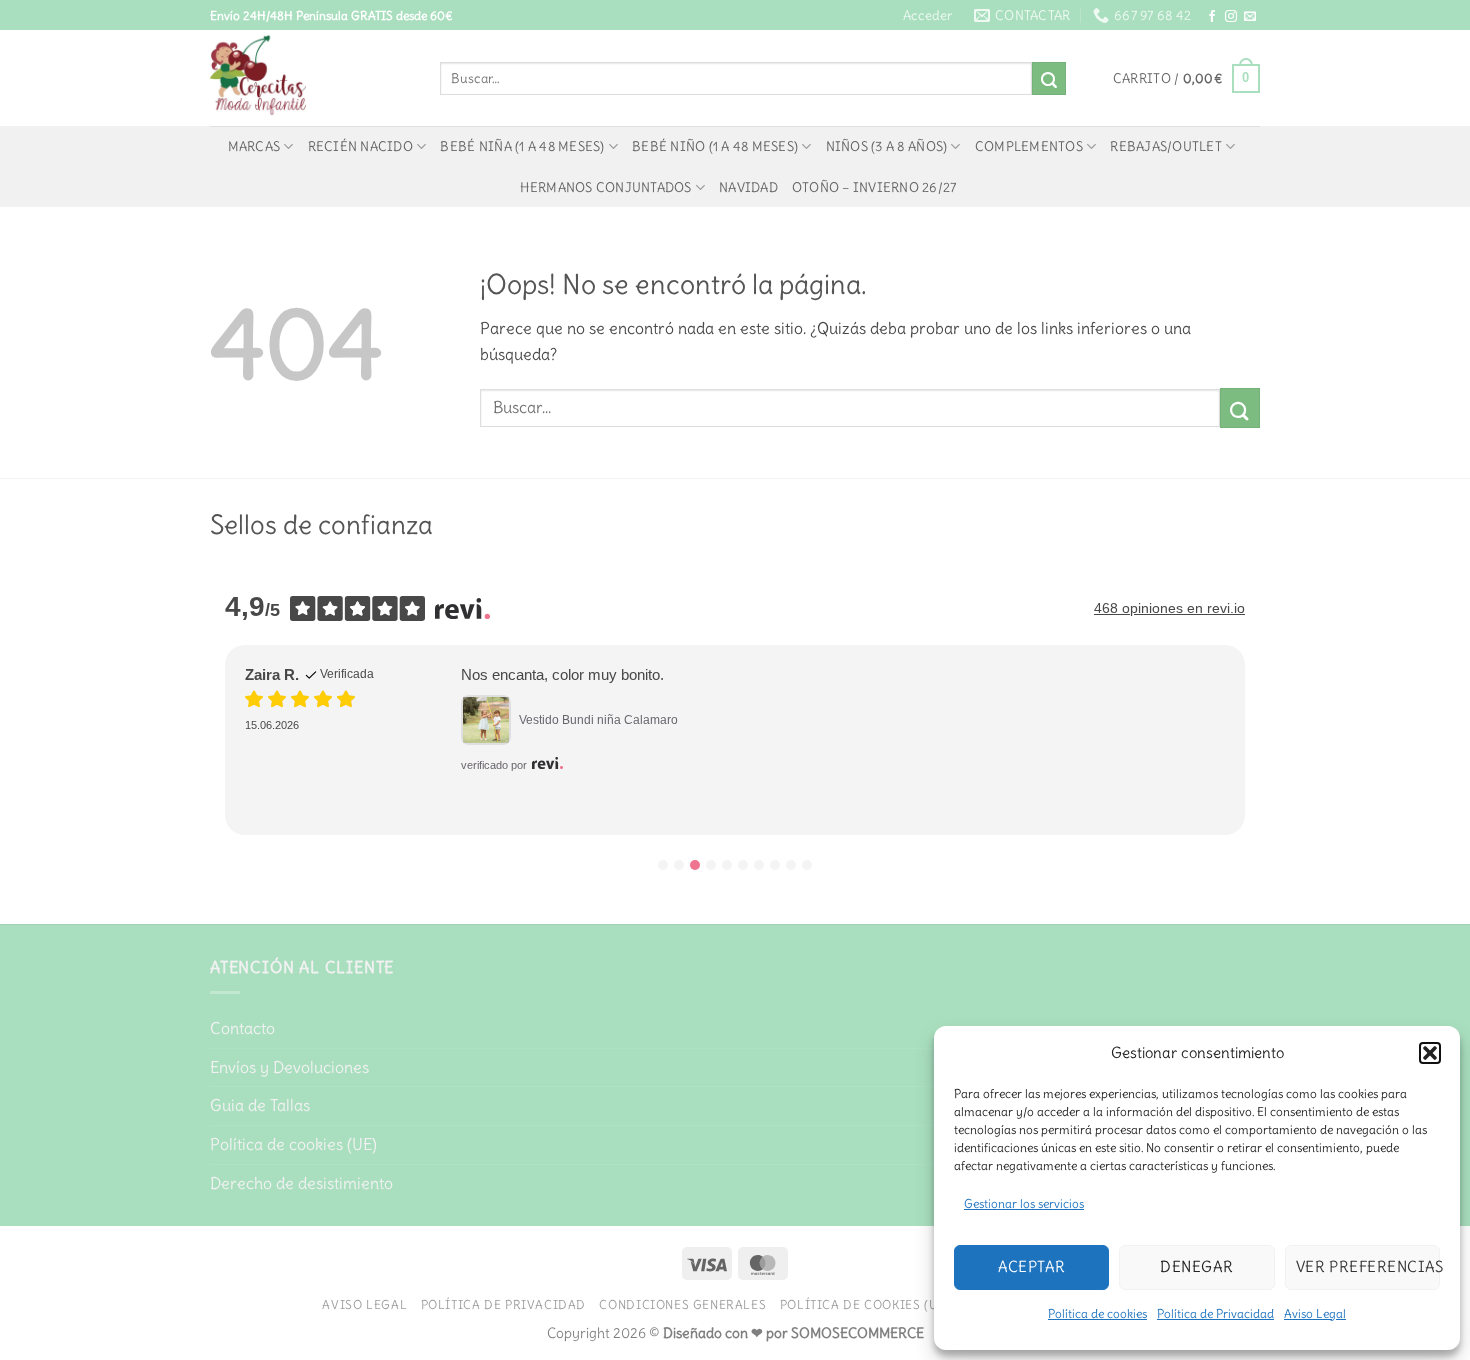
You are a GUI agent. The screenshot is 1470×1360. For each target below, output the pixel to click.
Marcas (254, 146)
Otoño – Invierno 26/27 (874, 187)
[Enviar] (1049, 79)
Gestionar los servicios (1024, 1203)
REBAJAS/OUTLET (1166, 146)
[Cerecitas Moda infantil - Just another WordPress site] (310, 78)
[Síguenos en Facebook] (1212, 17)
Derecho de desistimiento (301, 1183)
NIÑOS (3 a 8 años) (887, 146)
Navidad (748, 187)
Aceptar (1032, 1266)
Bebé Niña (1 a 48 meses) (522, 146)
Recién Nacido (360, 146)
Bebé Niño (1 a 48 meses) (715, 146)
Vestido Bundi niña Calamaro (598, 720)
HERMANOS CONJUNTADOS (605, 187)
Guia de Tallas (260, 1105)
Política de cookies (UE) (293, 1144)
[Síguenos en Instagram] (1231, 17)
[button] (1430, 1053)
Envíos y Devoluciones (289, 1067)
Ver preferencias (1368, 1266)
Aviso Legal (1315, 1313)
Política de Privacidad (1215, 1313)
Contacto (242, 1028)
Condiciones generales (682, 1304)
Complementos (1029, 146)
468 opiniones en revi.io (1169, 608)
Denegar (1196, 1266)
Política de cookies (1097, 1313)
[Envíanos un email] (1250, 17)
